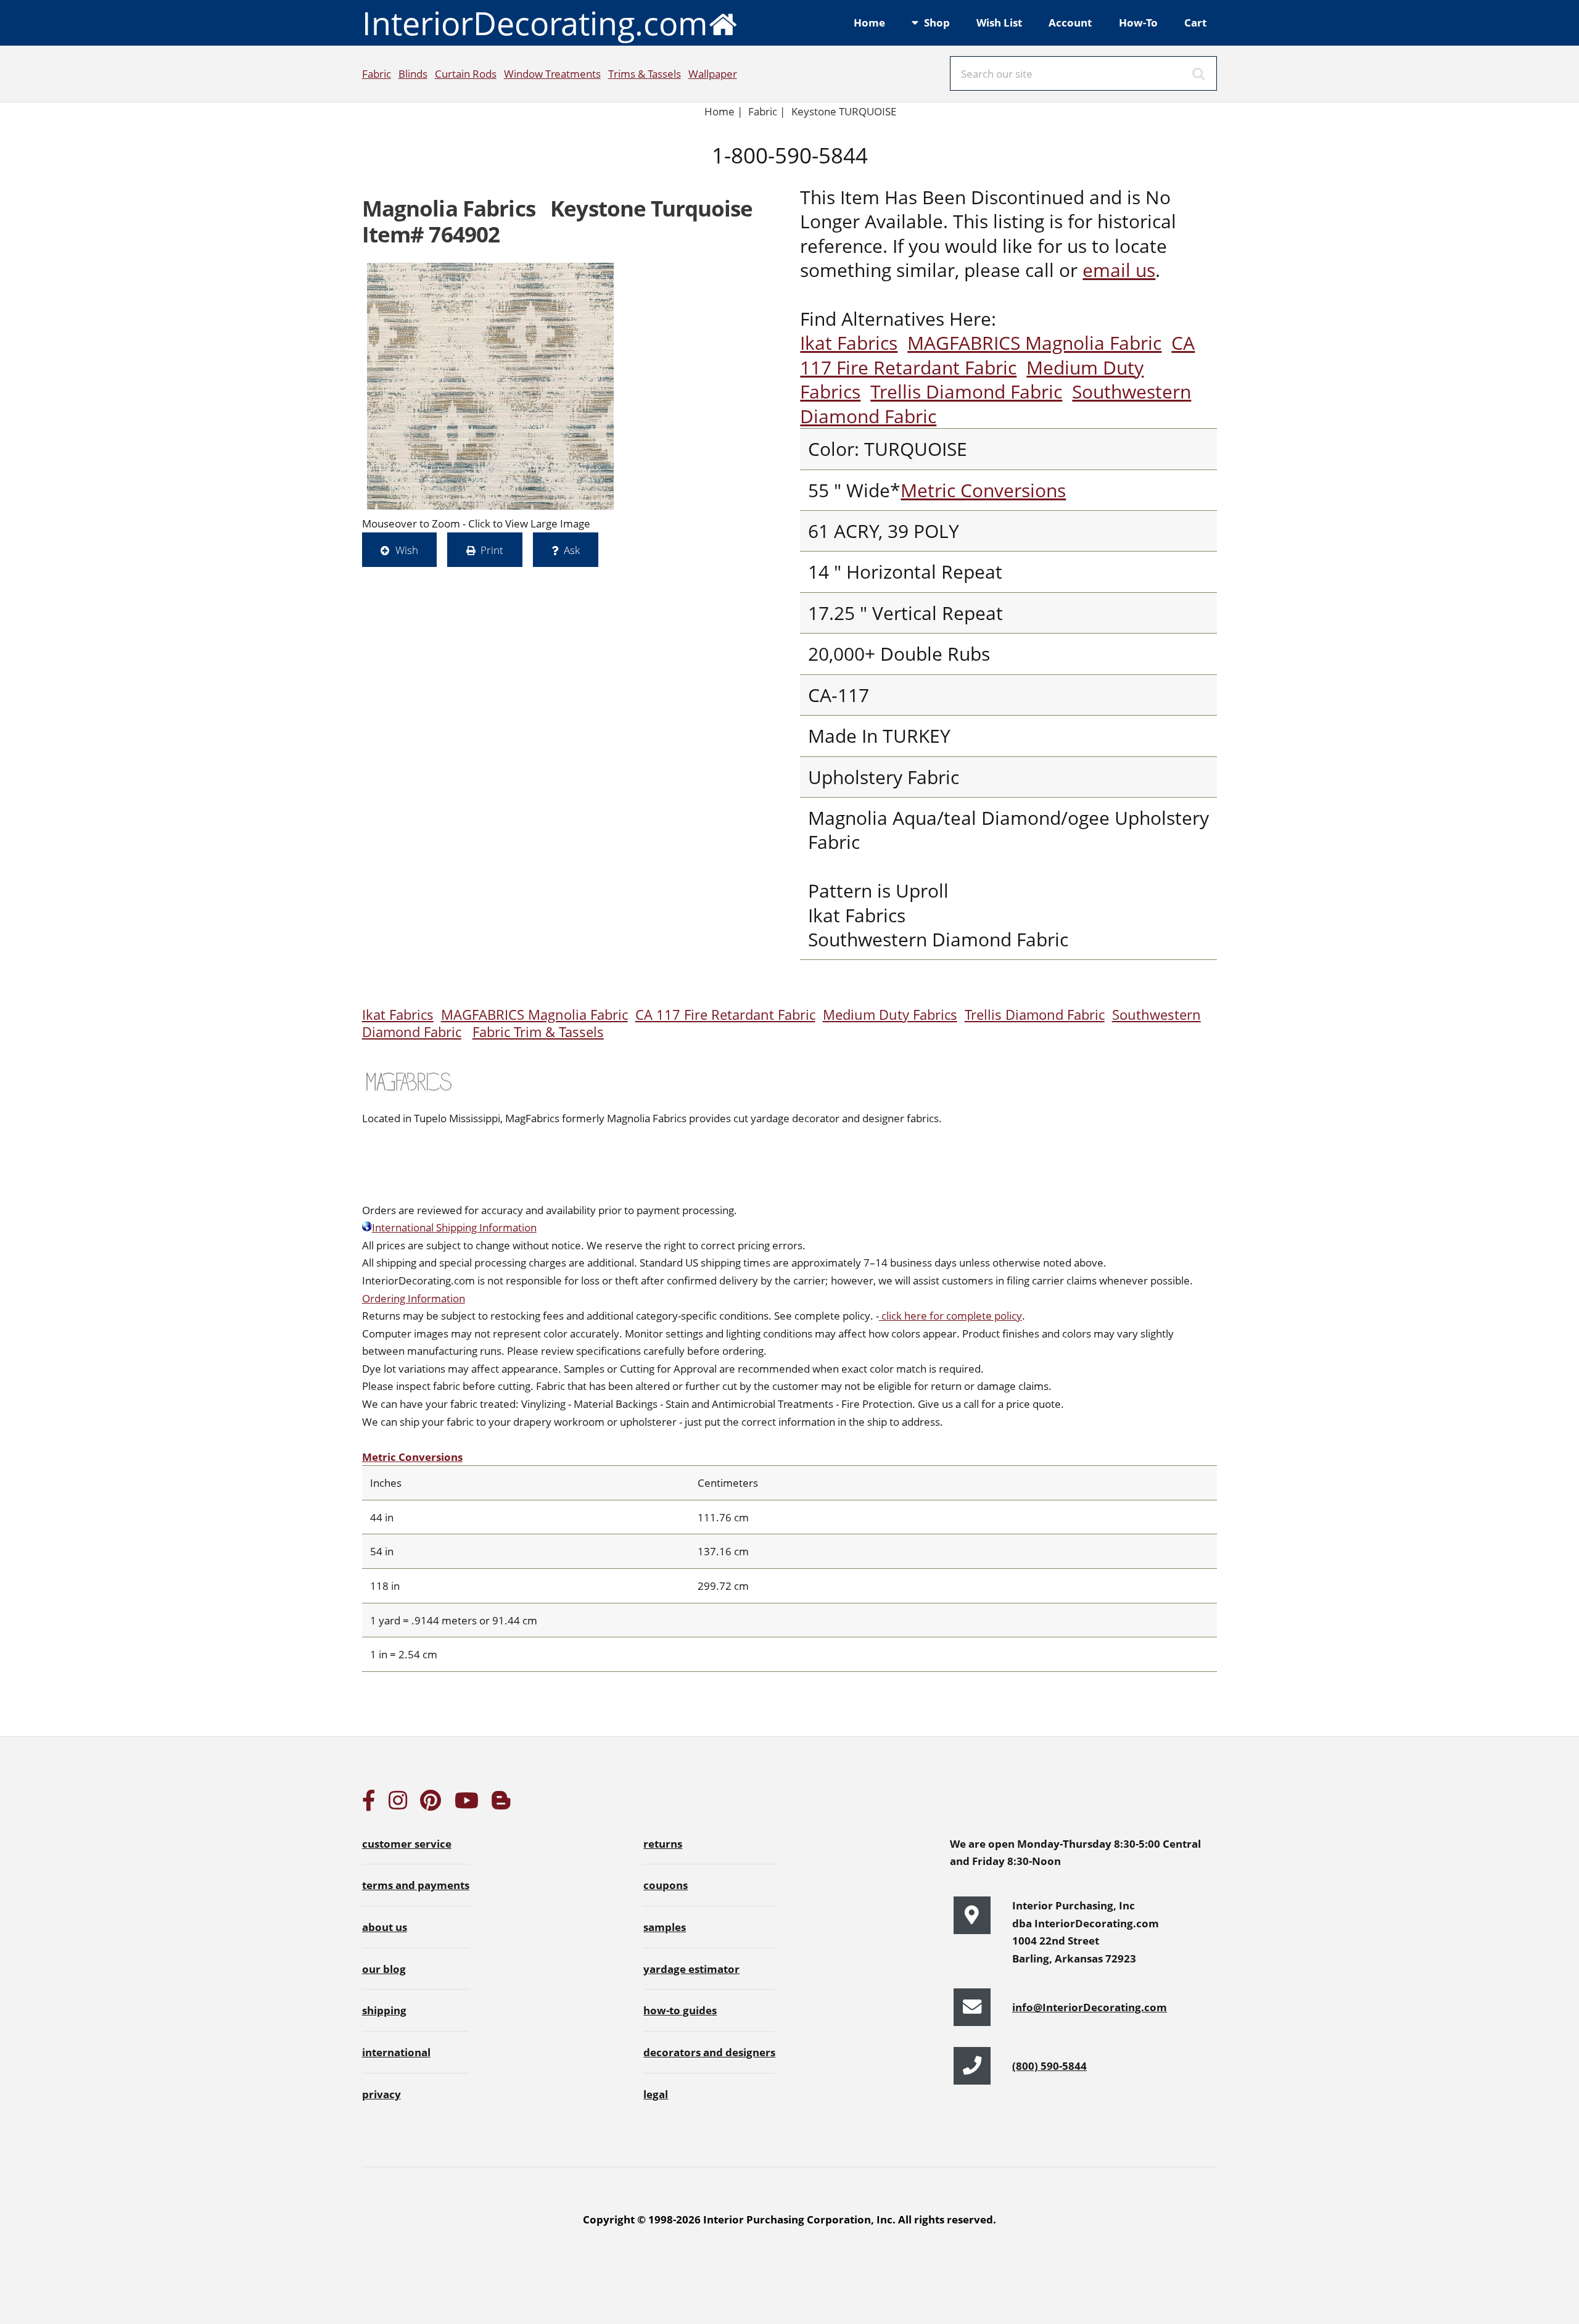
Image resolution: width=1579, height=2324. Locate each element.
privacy (381, 2094)
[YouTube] (467, 1804)
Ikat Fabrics (849, 343)
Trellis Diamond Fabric (966, 391)
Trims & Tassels (645, 73)
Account (1070, 22)
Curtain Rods (466, 73)
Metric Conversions (983, 490)
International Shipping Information (454, 1227)
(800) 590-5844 (1049, 2066)
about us (385, 1927)
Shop (937, 22)
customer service (407, 1843)
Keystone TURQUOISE (844, 111)
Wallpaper (713, 73)
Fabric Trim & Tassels (538, 1032)
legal (656, 2094)
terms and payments (416, 1885)
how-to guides (680, 2010)
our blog (384, 1969)
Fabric (377, 73)
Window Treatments (552, 73)
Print (492, 550)
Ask (572, 550)
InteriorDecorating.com (535, 23)
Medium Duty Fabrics (890, 1015)
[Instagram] (398, 1804)
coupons (666, 1885)
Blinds (413, 73)
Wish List (999, 22)
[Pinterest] (431, 1804)
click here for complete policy (950, 1315)
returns (663, 1843)
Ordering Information (414, 1298)
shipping (384, 2010)
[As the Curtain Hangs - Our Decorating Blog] (501, 1804)
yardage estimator (691, 1969)
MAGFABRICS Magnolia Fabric (1034, 343)
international (396, 2052)
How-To (1138, 22)
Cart (1195, 22)
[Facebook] (369, 1804)
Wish (407, 550)
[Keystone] (490, 386)
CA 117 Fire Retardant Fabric (997, 355)
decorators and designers (709, 2052)
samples (665, 1927)
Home (869, 22)
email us (1119, 270)
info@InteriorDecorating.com (1090, 2007)
